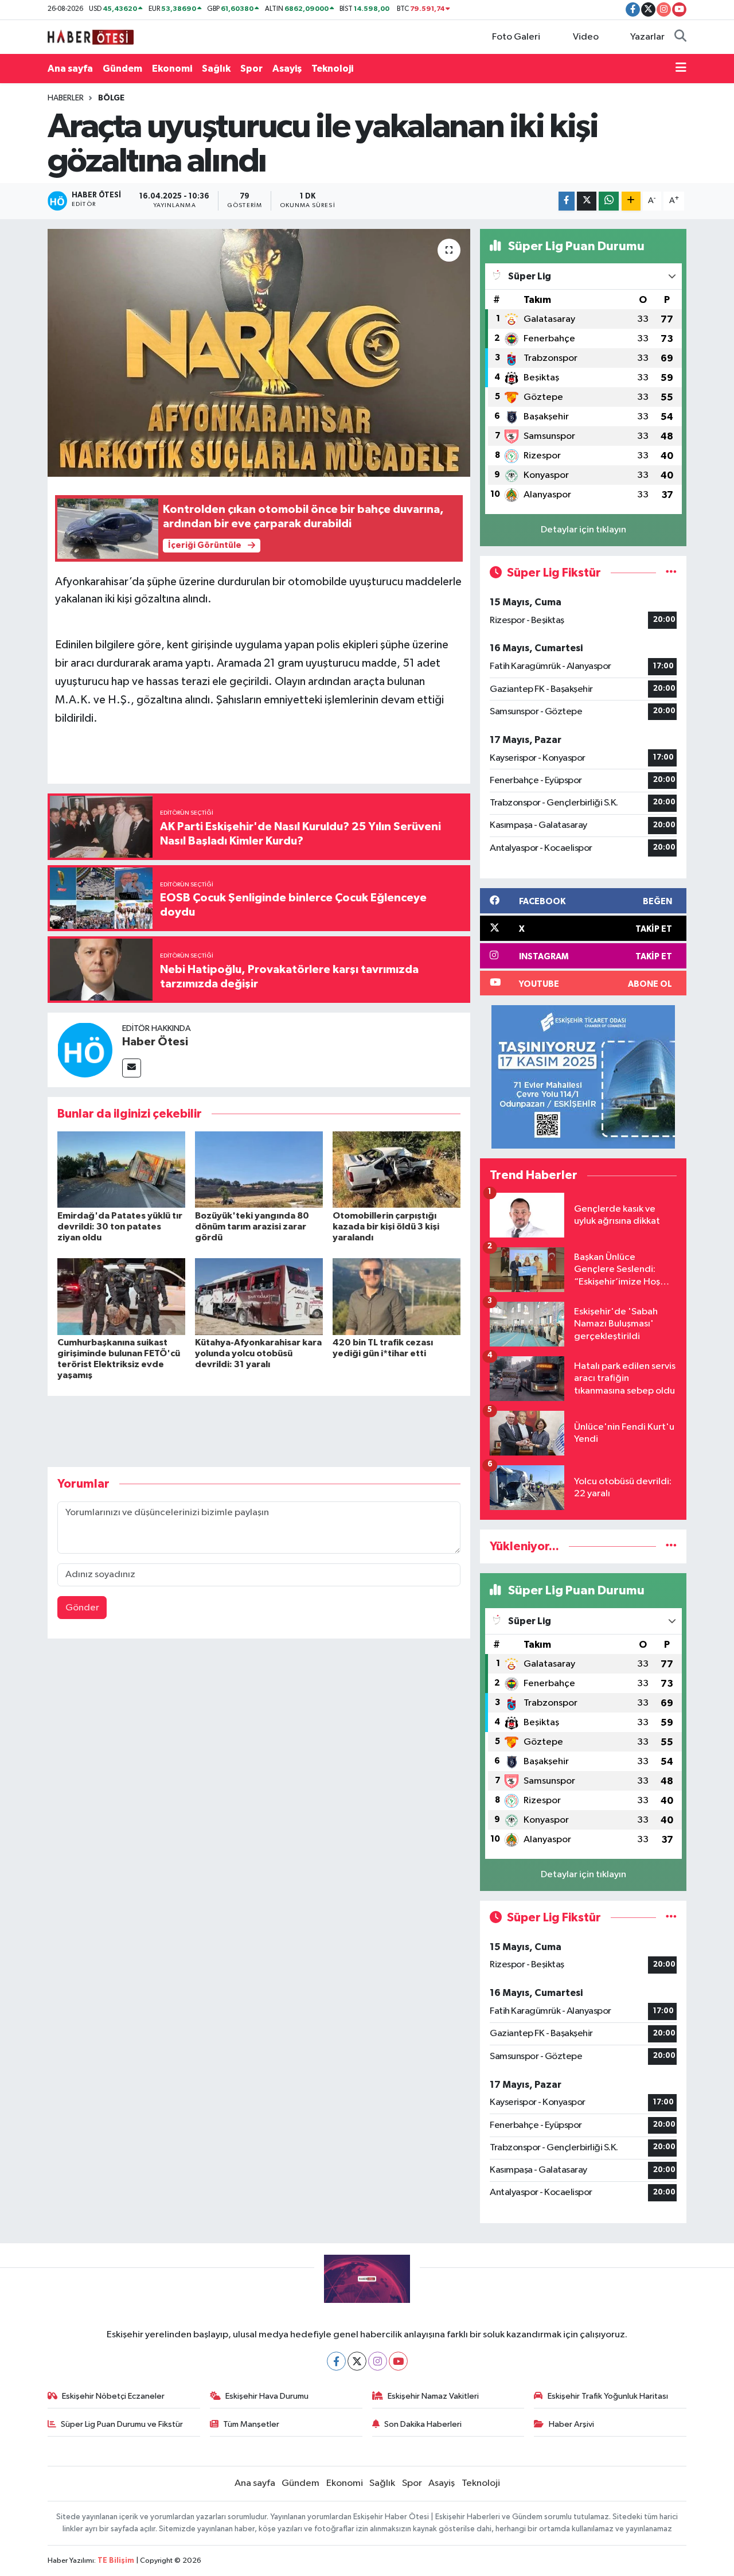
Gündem (122, 69)
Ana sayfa (70, 69)
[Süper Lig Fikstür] (671, 573)
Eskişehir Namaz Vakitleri (433, 2396)
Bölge (111, 98)
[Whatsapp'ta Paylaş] (609, 201)
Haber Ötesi (155, 1042)
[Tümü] (671, 1546)
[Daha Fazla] (631, 201)
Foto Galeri (516, 37)
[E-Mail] (132, 1068)
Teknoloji (332, 69)
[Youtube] (398, 2361)
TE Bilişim (116, 2561)
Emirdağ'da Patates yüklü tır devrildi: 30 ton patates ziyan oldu (120, 1227)
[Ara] (680, 37)
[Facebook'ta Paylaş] (567, 201)
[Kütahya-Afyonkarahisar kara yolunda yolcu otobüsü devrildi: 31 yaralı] (259, 1296)
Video (586, 37)
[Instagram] (378, 2361)
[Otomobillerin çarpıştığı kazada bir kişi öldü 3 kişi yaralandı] (397, 1170)
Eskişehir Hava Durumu (267, 2396)
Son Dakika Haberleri (423, 2424)
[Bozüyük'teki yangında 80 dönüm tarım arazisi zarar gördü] (259, 1170)
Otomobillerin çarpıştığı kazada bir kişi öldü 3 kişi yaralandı (386, 1227)
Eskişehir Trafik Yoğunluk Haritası (608, 2396)
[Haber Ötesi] (85, 1050)
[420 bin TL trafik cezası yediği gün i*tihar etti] (397, 1296)
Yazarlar (647, 37)
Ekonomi (172, 69)
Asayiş (287, 69)
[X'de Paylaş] (587, 201)
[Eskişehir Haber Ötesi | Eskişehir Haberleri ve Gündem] (91, 36)
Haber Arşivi (571, 2424)
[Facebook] (336, 2361)
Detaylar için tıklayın (583, 530)
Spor (251, 69)
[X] (357, 2361)
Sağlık (216, 69)
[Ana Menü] (681, 69)
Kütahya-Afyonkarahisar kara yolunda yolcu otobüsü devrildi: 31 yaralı (258, 1353)
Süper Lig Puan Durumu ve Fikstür (122, 2424)
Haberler (66, 98)
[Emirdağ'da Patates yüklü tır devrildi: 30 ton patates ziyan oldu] (121, 1170)
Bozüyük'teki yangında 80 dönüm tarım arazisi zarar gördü (252, 1227)
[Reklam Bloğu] (583, 1077)
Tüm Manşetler (251, 2424)
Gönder (82, 1608)
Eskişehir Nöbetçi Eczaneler (113, 2396)
